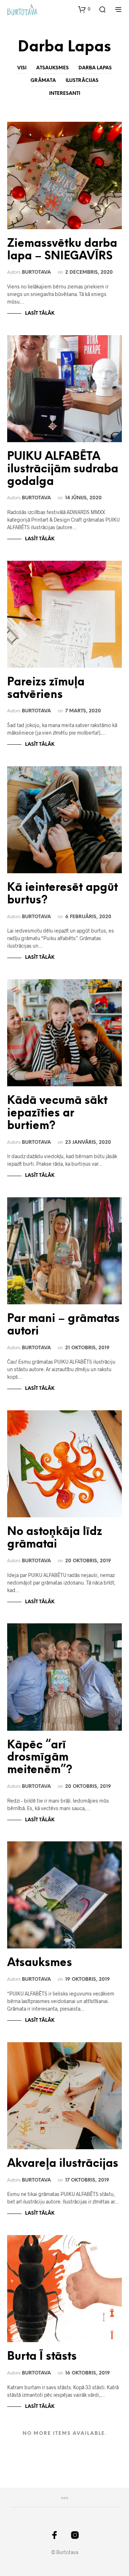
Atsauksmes (52, 68)
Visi (22, 68)
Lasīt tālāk (40, 313)
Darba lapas (95, 68)
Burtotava (36, 272)
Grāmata (43, 81)
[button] (84, 9)
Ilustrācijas (82, 81)
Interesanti (65, 94)
